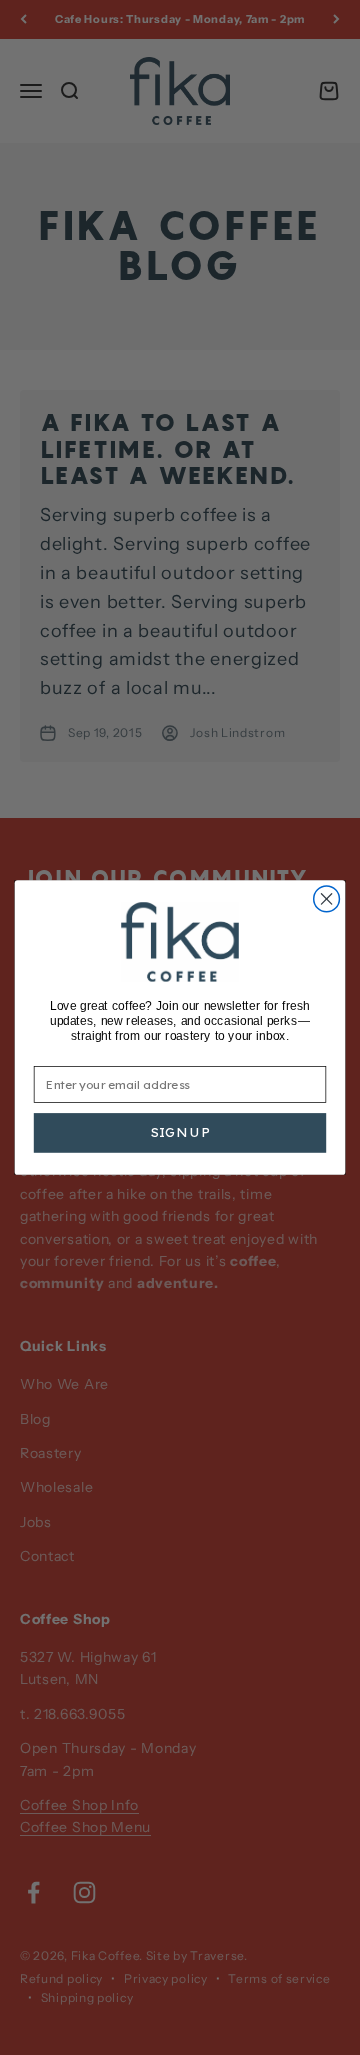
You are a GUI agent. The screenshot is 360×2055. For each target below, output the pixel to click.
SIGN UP (180, 1132)
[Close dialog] (327, 899)
